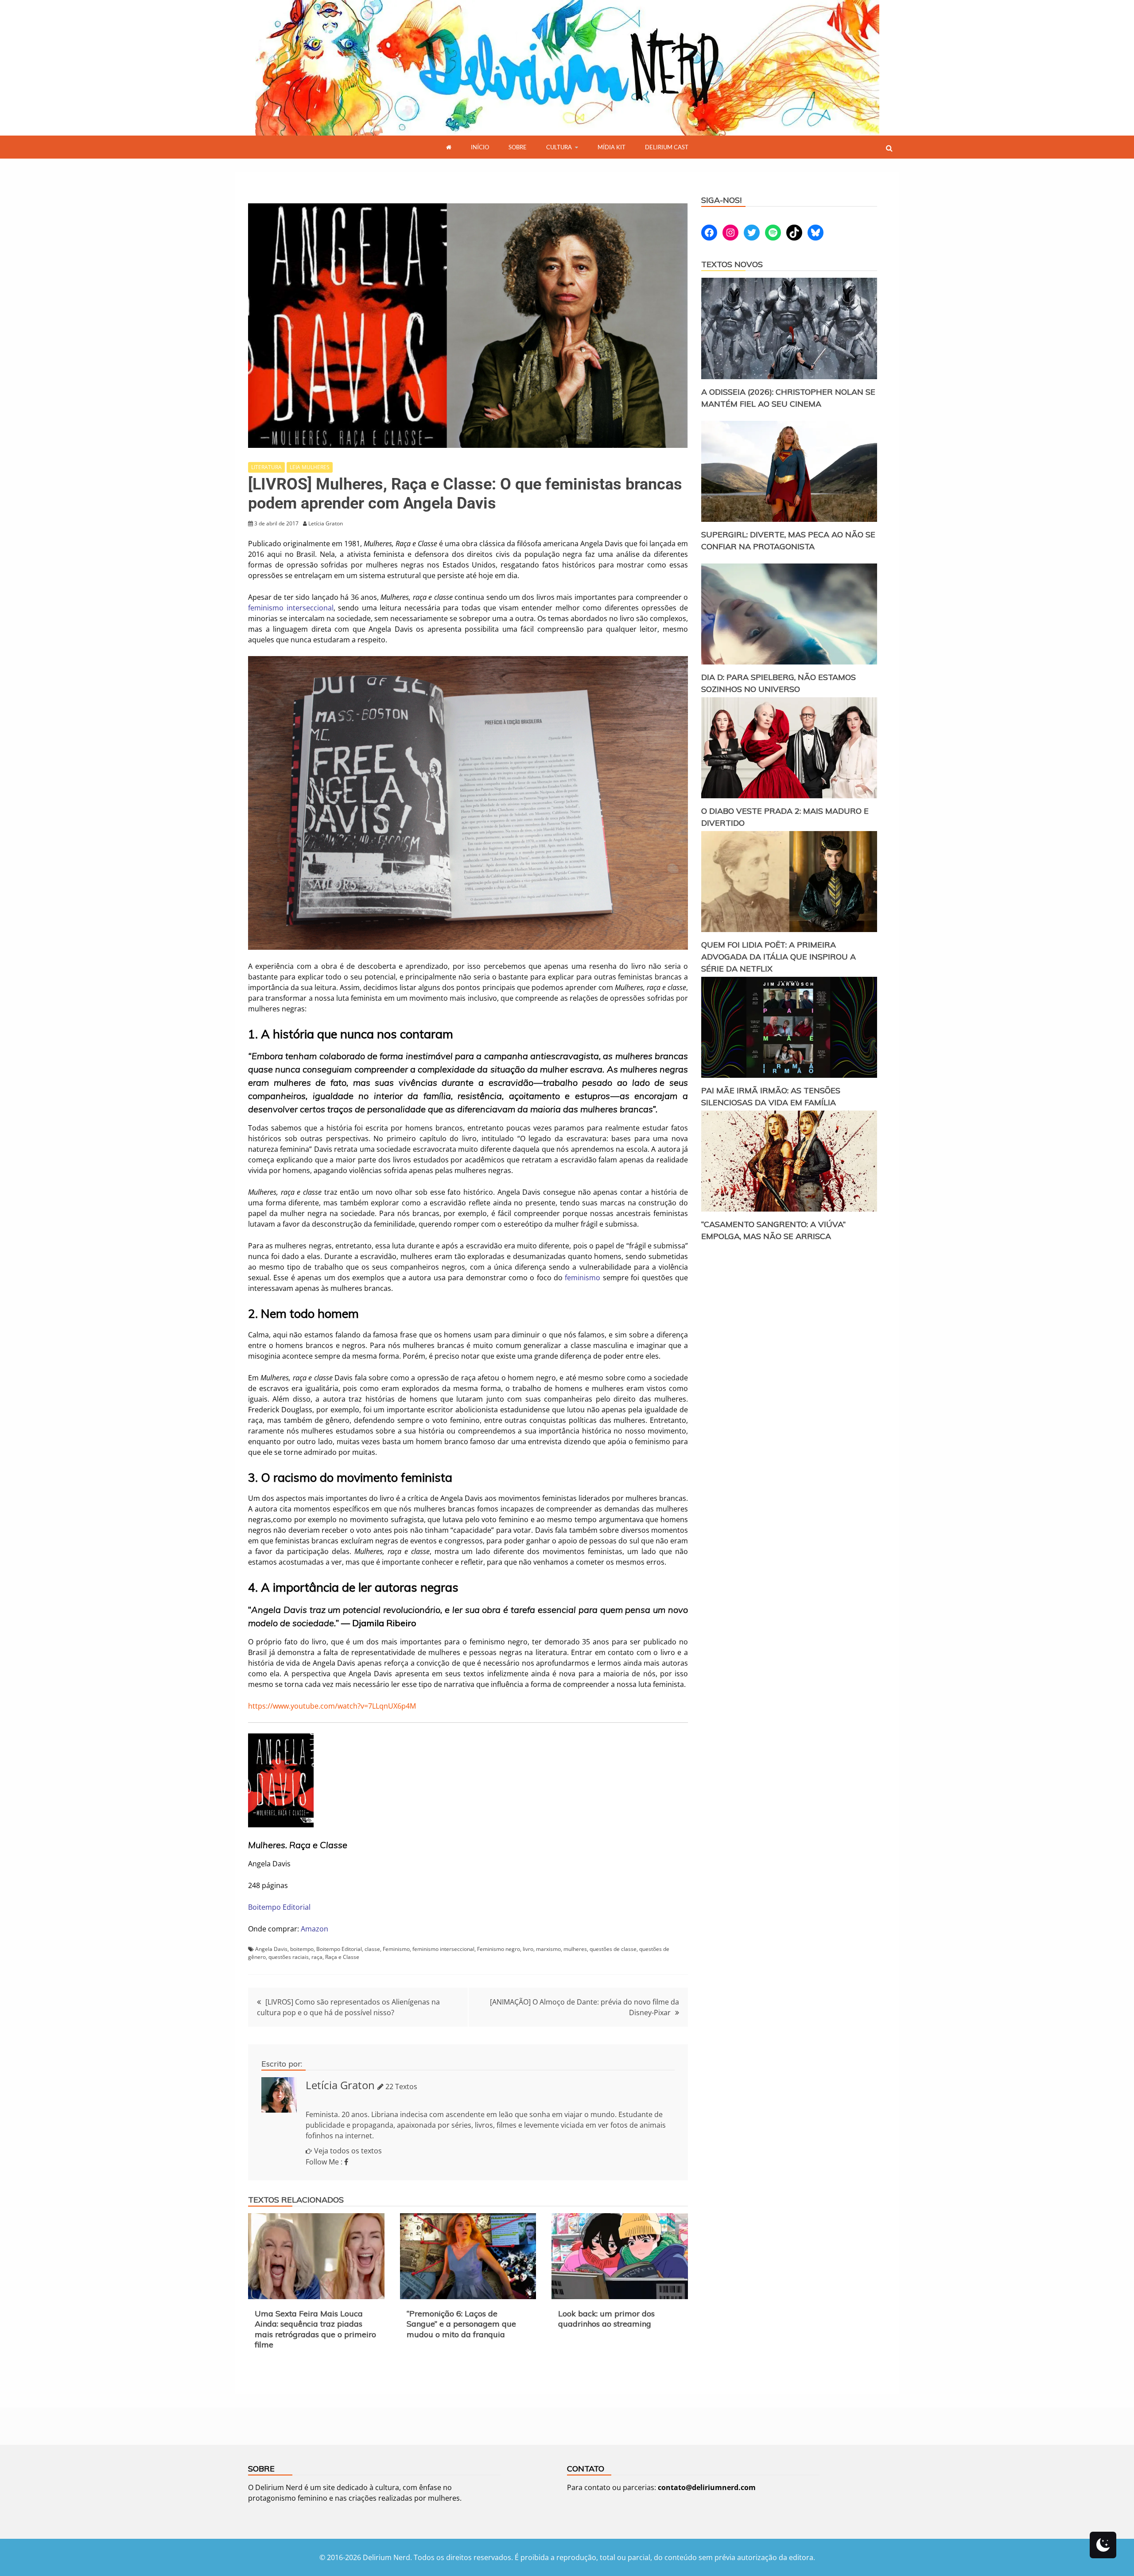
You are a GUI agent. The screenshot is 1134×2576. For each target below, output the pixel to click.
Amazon (315, 1929)
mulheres (575, 1949)
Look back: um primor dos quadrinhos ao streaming (606, 2319)
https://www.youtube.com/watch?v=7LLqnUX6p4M (332, 1706)
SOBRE (518, 147)
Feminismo (396, 1949)
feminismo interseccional (291, 608)
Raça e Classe (342, 1957)
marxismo (548, 1949)
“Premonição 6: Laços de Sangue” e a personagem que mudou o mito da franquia (461, 2324)
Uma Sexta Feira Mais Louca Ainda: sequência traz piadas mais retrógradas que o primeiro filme (315, 2329)
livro (528, 1949)
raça (317, 1957)
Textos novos (732, 264)
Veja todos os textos (348, 2151)
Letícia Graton (340, 2085)
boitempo (302, 1949)
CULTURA (559, 147)
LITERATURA (266, 467)
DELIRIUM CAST (667, 147)
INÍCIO (480, 147)
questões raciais (289, 1957)
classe (372, 1949)
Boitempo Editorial (279, 1907)
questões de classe (613, 1949)
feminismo (584, 1278)
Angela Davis (271, 1949)
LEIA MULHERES (310, 467)
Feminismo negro (499, 1949)
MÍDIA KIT (612, 147)
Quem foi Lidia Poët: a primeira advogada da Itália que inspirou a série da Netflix (779, 957)
